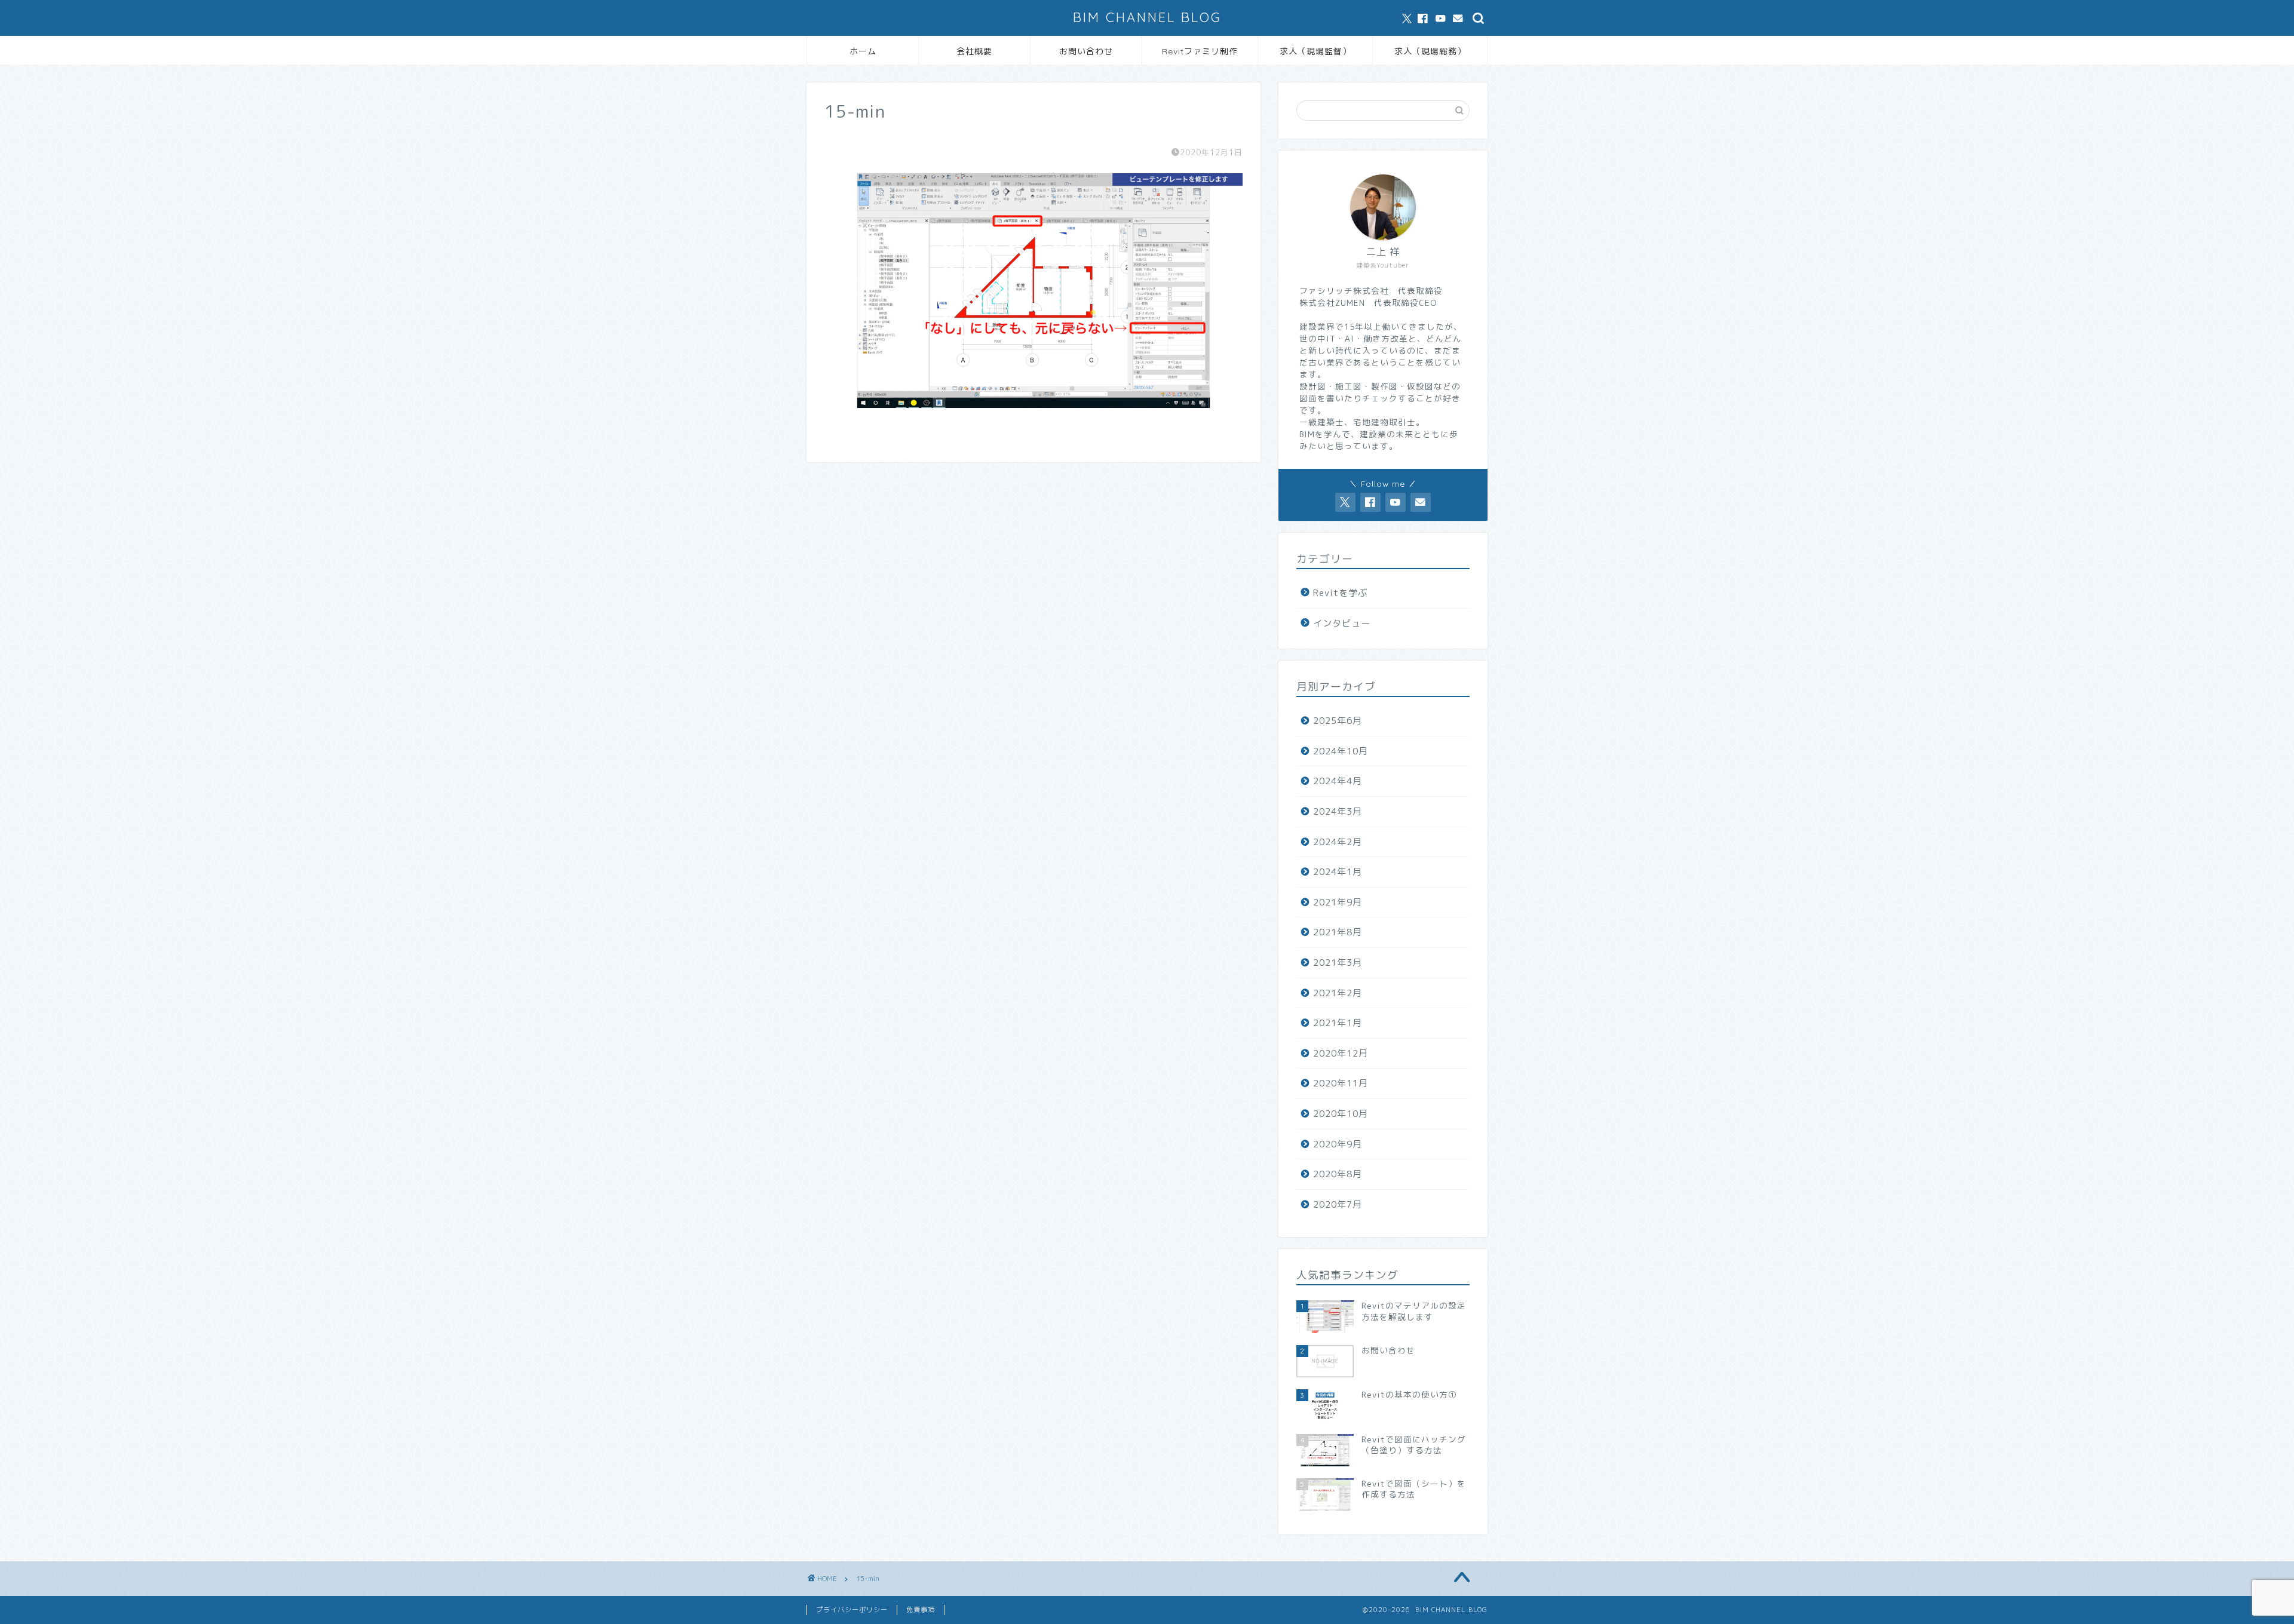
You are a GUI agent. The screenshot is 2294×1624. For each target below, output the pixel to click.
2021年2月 (1338, 993)
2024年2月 (1338, 842)
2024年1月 (1338, 872)
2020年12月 (1341, 1053)
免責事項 (921, 1610)
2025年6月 (1338, 721)
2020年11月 (1341, 1083)
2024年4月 (1338, 781)
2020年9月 (1338, 1144)
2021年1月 (1338, 1023)
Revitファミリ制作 (1200, 51)
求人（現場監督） (1315, 51)
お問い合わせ (1086, 51)
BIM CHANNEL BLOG (1147, 17)
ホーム (863, 51)
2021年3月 (1338, 963)
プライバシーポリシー (852, 1610)
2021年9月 (1338, 902)
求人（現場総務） (1430, 51)
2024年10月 (1341, 751)
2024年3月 (1338, 811)
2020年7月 (1338, 1204)
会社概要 (974, 51)
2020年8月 (1338, 1174)
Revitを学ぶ (1340, 593)
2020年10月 (1341, 1114)
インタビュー (1342, 623)
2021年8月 (1338, 932)
